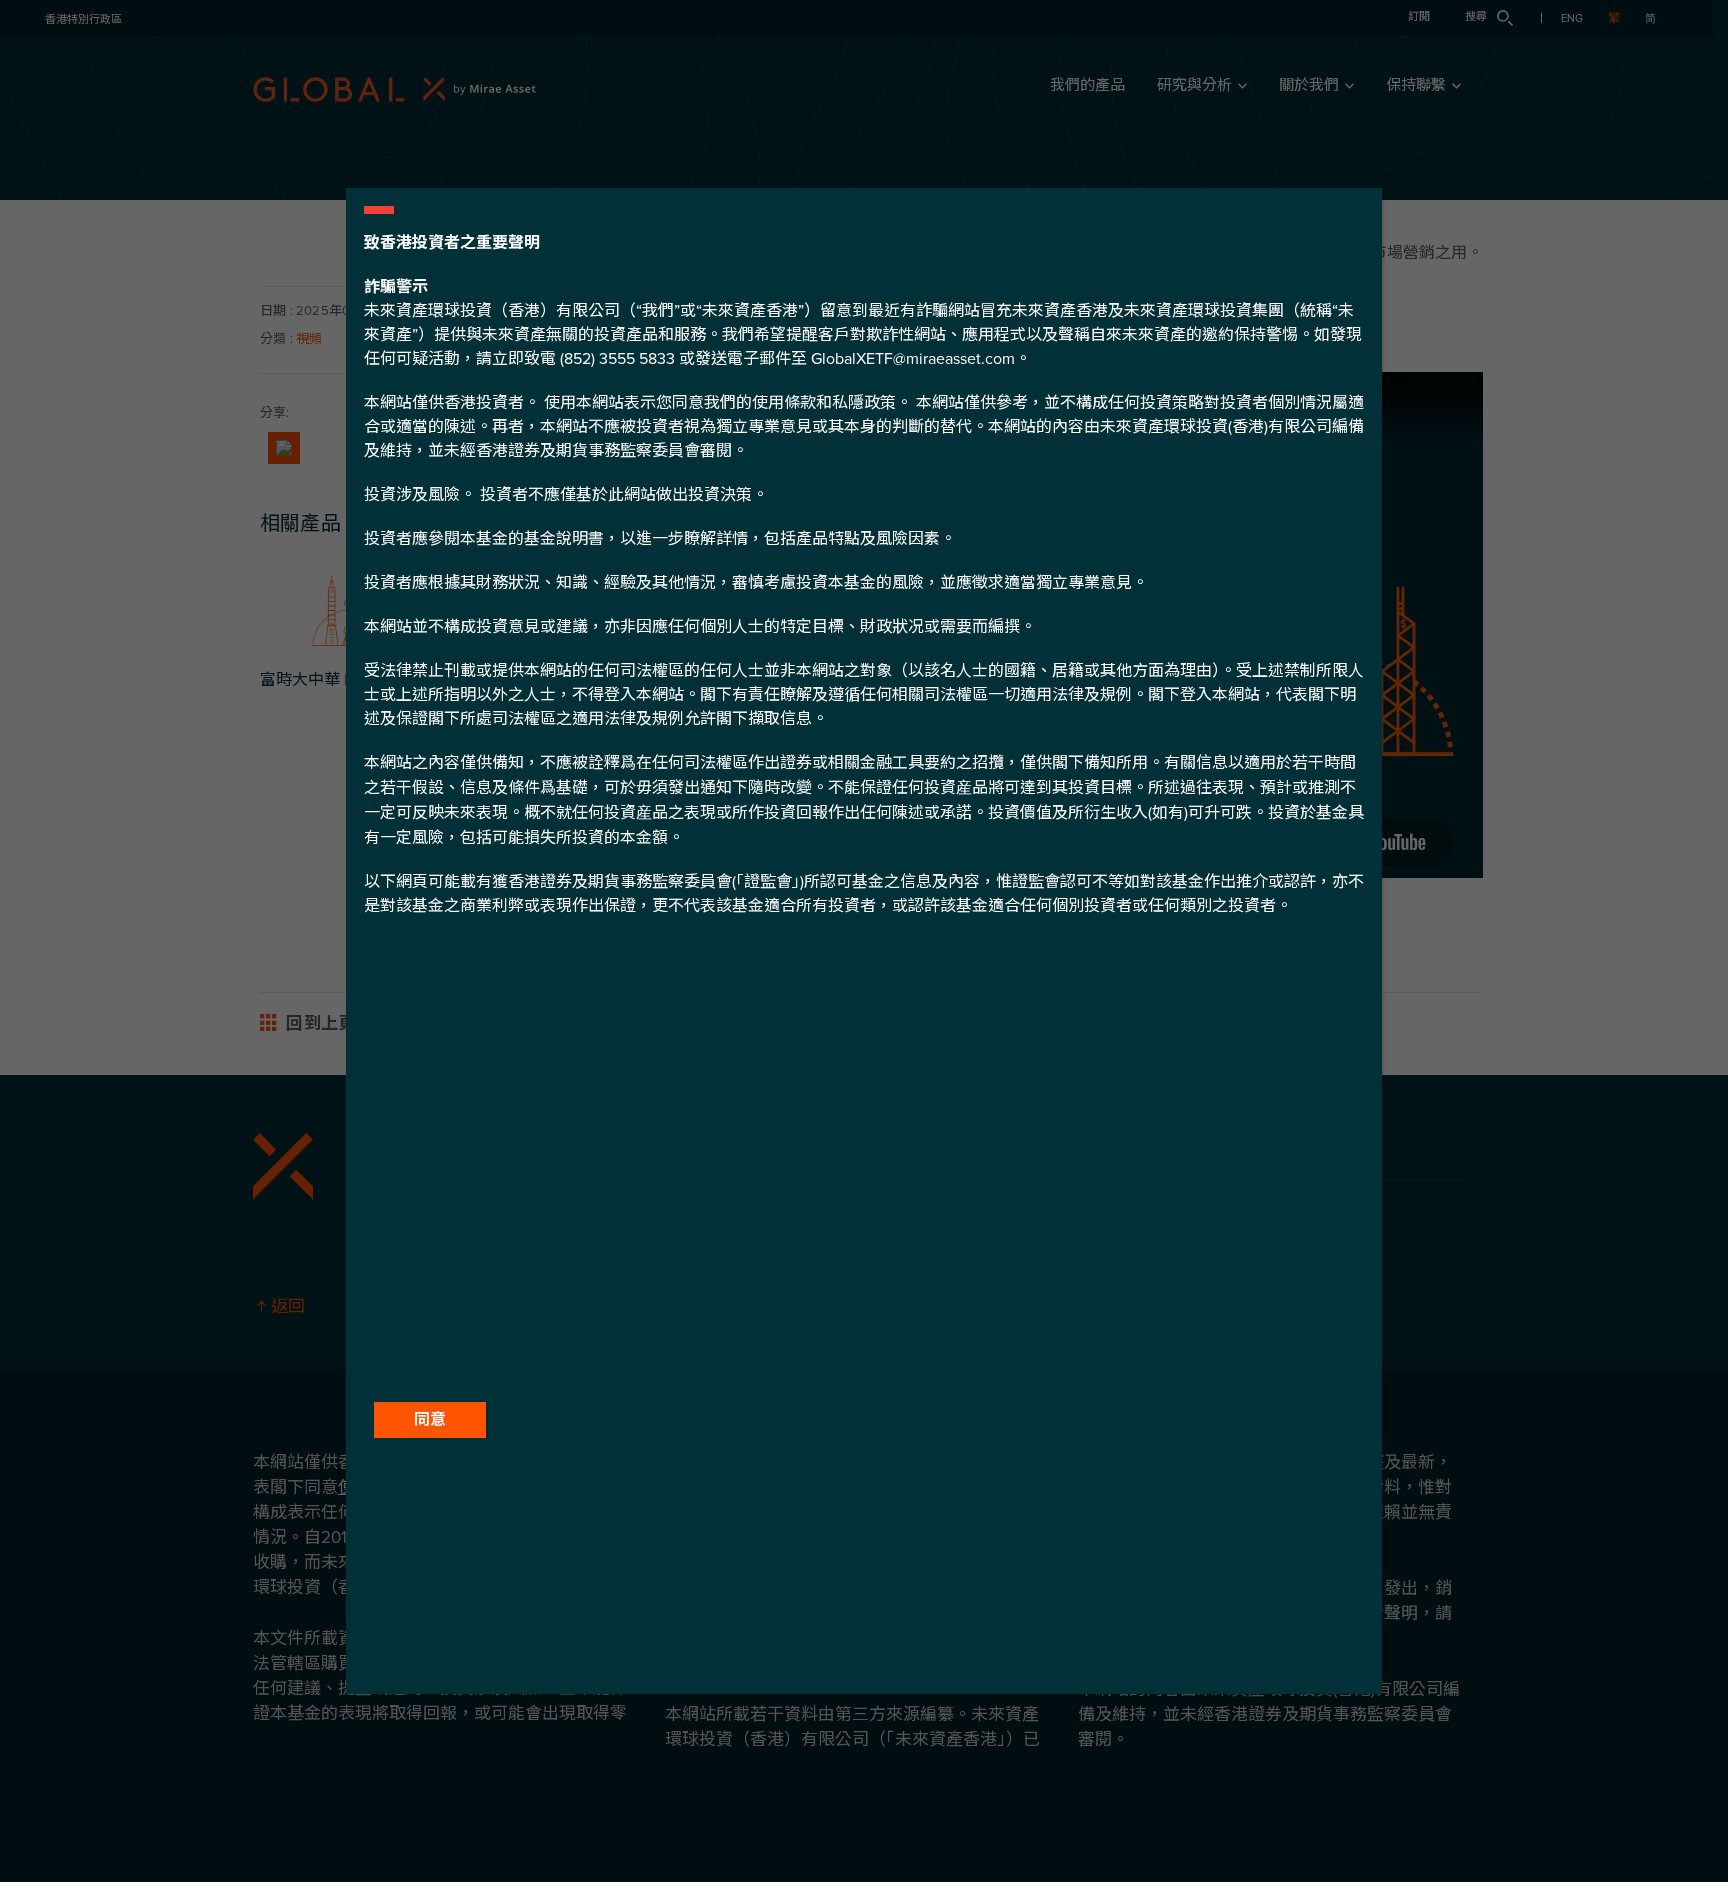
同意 (430, 1420)
